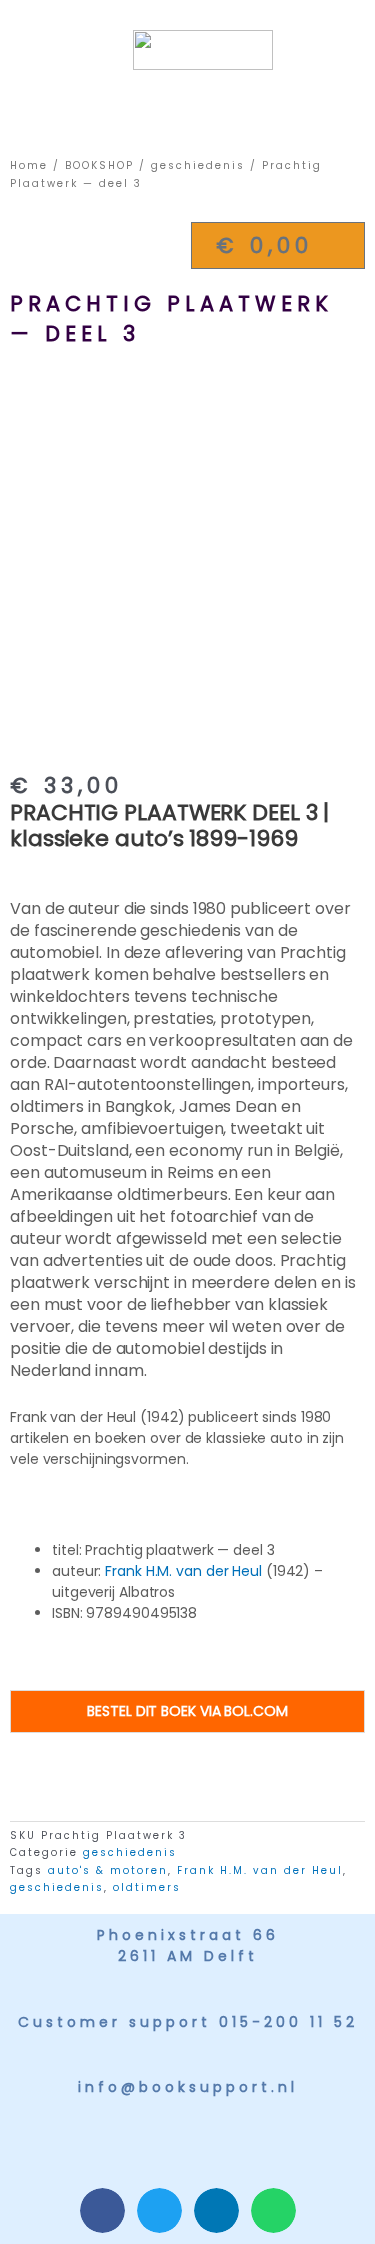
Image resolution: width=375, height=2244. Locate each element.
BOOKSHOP (99, 165)
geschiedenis (198, 165)
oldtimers (147, 1887)
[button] (180, 103)
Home (29, 165)
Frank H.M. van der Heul (183, 1571)
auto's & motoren (108, 1870)
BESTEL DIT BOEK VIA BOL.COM (187, 1711)
